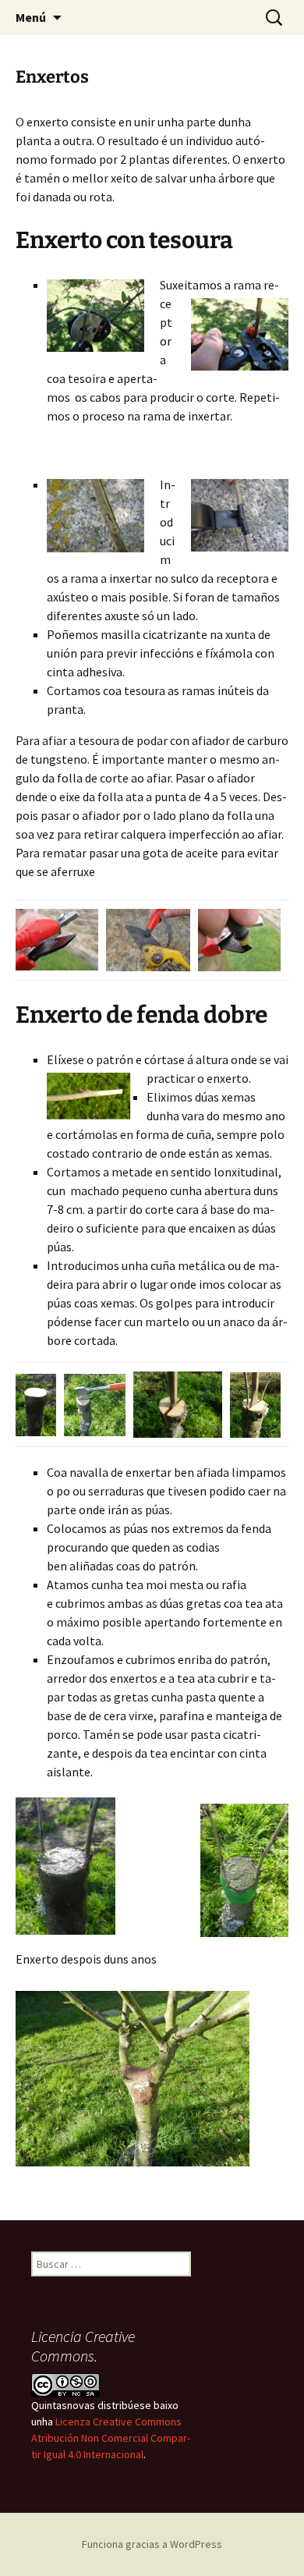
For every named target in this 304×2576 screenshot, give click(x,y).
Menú (31, 17)
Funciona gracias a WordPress (152, 2544)
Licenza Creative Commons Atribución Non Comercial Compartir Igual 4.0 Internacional (111, 2438)
